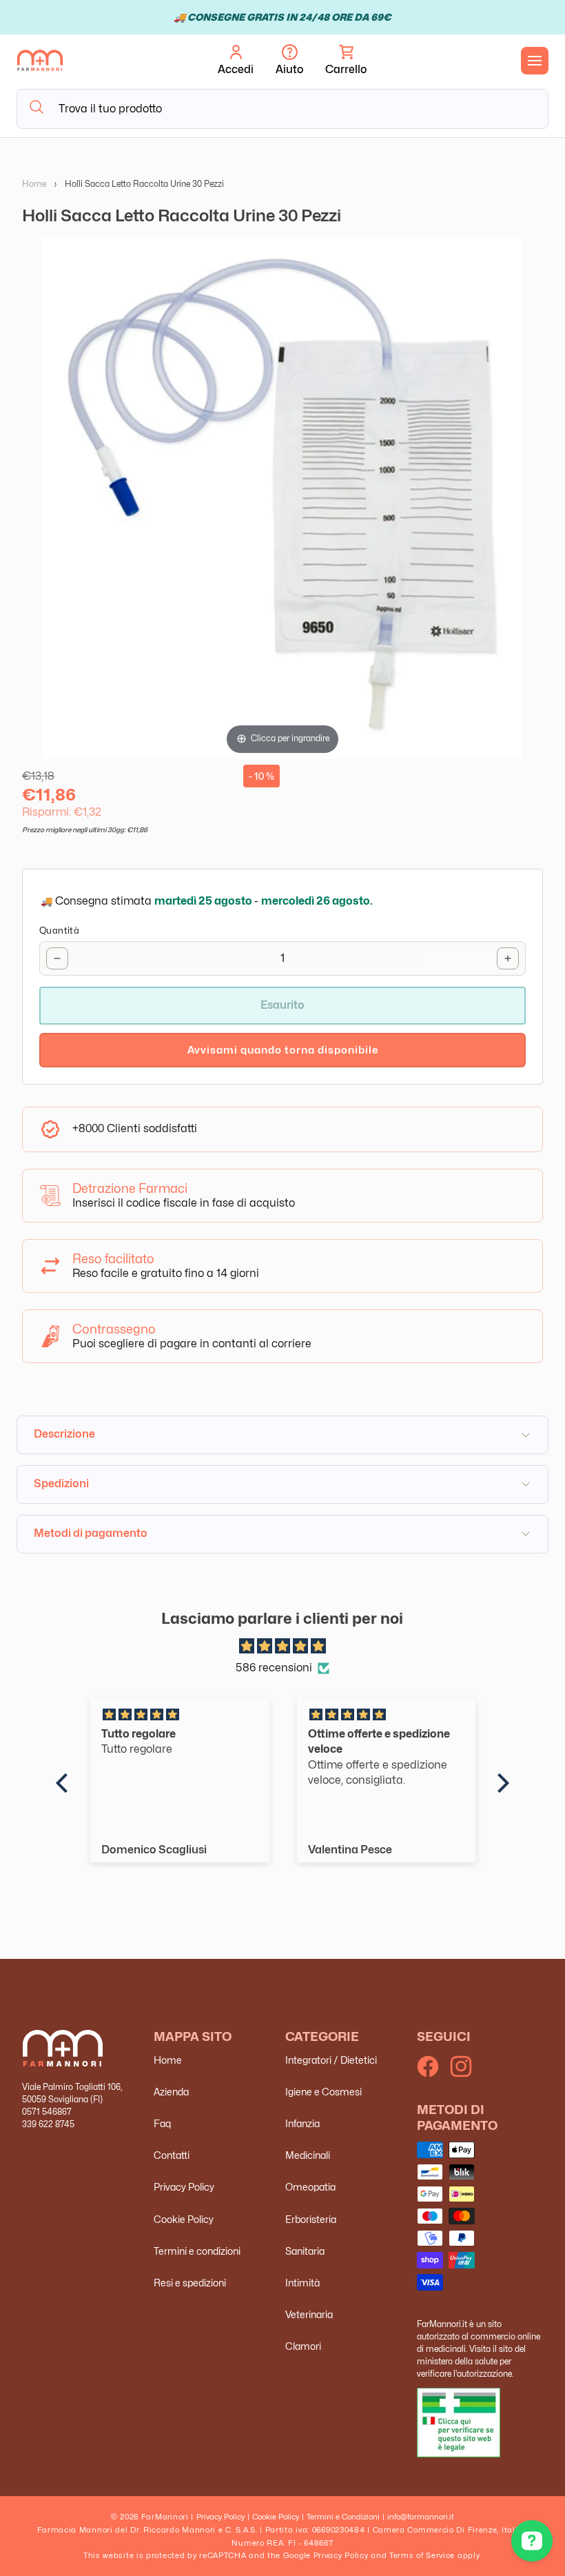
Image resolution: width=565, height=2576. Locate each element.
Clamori (303, 2346)
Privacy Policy (184, 2187)
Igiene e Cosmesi (323, 2092)
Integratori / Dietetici (331, 2060)
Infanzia (302, 2123)
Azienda (171, 2092)
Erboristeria (311, 2219)
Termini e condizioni (197, 2251)
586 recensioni (274, 1668)
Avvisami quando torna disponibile (283, 1050)
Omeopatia (310, 2187)
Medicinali (308, 2155)
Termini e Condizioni (343, 2517)
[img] (282, 1647)
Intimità (302, 2283)
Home (34, 184)
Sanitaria (305, 2251)
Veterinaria (309, 2314)
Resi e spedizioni (190, 2283)
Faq (162, 2123)
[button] (346, 61)
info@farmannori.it (421, 2517)
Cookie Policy (184, 2219)
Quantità (59, 930)
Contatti (172, 2155)
